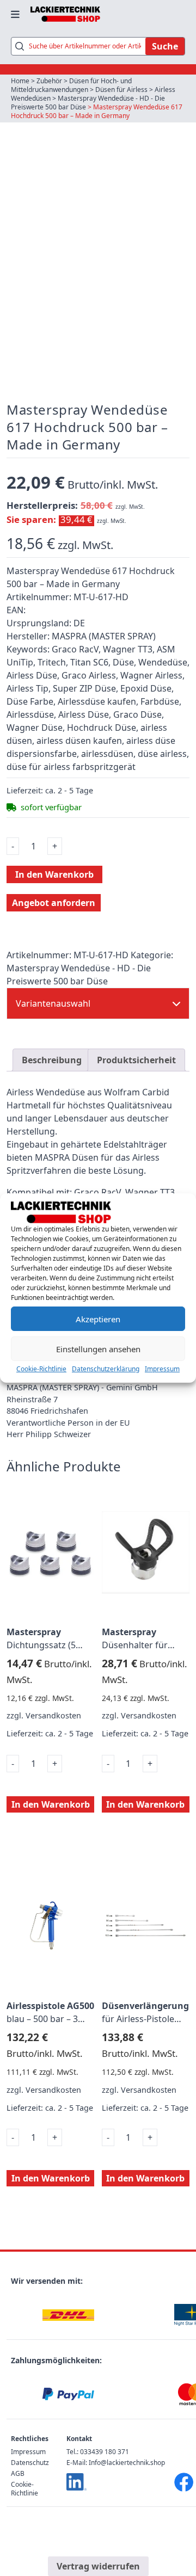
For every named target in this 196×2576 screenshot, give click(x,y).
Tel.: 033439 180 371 (98, 2452)
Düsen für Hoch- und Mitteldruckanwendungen (71, 85)
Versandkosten (53, 1715)
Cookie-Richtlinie (41, 1369)
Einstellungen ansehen (98, 1349)
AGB (18, 2473)
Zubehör (49, 81)
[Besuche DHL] (68, 2315)
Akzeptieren (98, 1319)
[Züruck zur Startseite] (65, 14)
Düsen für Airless (121, 90)
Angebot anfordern (54, 903)
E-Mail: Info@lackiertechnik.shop (116, 2463)
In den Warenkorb (54, 874)
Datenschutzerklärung (106, 1369)
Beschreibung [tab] (52, 1060)
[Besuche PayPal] (68, 2395)
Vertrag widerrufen (98, 2566)
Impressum (162, 1369)
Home (20, 81)
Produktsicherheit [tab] (136, 1060)
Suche (165, 46)
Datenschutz (30, 2463)
